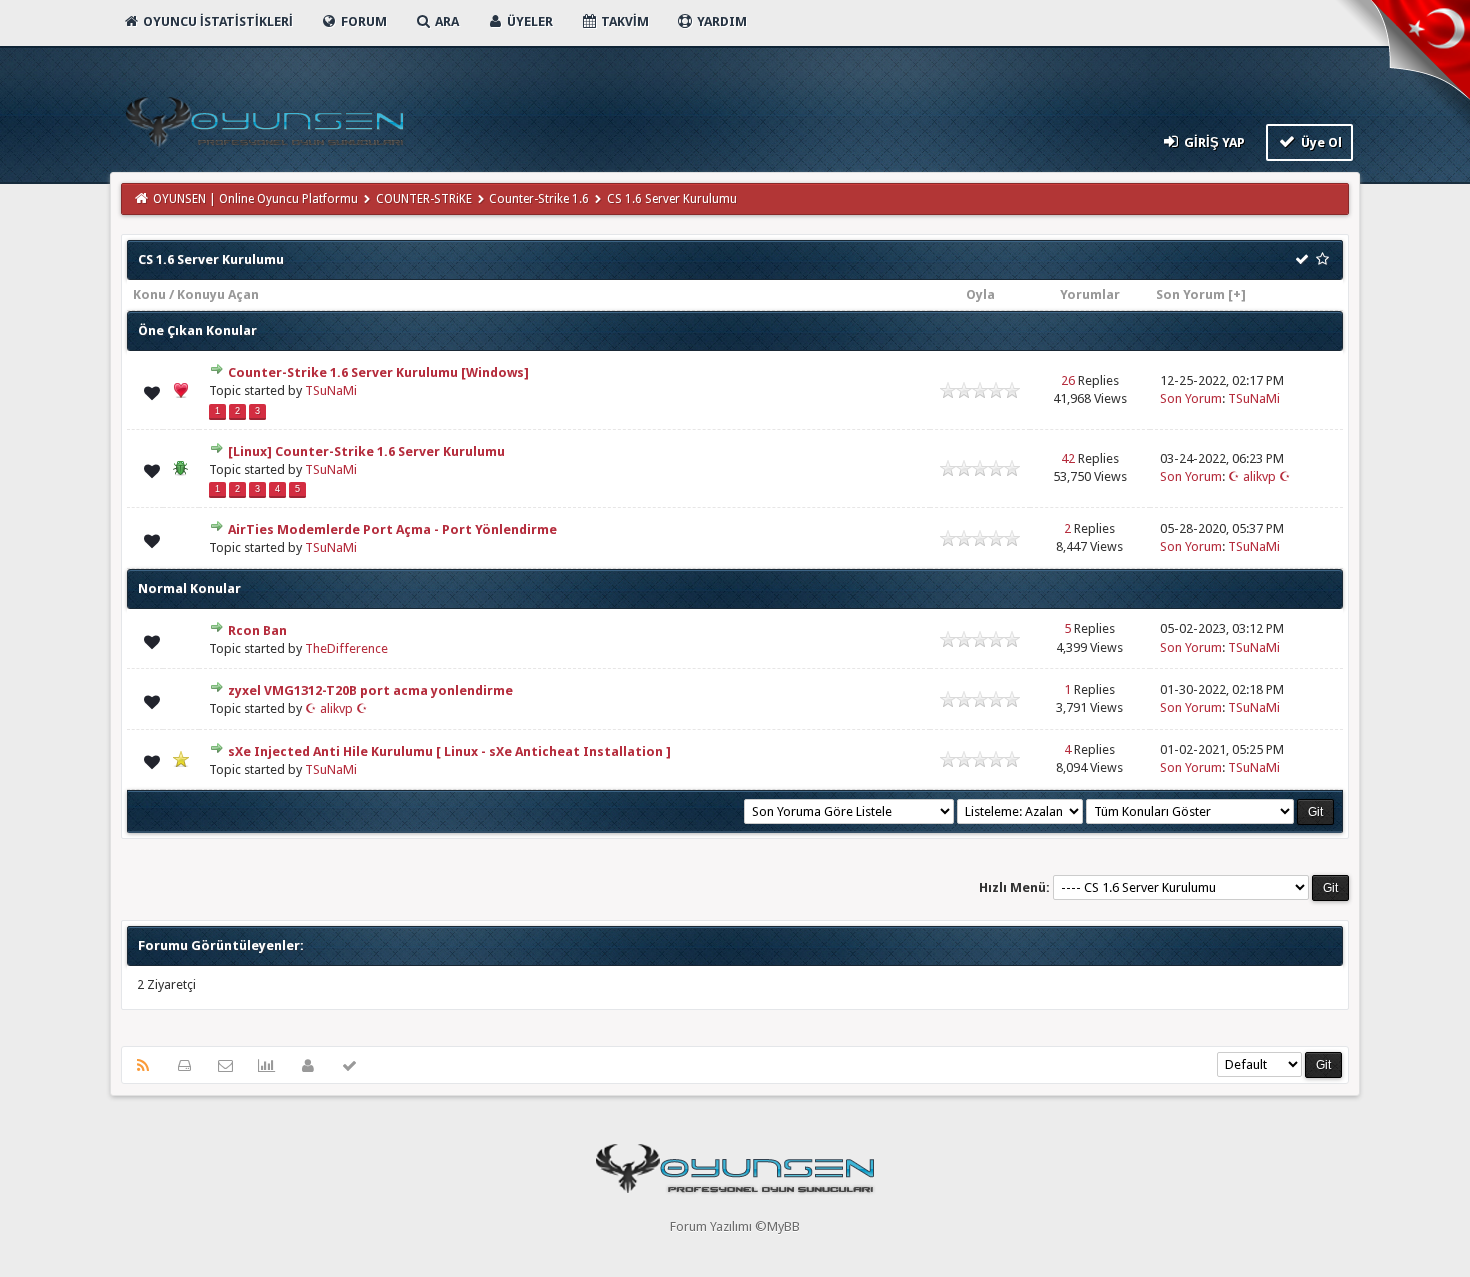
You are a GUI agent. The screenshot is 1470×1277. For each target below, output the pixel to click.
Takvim (623, 21)
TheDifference (346, 648)
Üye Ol (1320, 142)
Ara (445, 21)
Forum (362, 21)
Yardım (720, 21)
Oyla (980, 294)
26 (1068, 380)
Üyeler (528, 21)
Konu (149, 294)
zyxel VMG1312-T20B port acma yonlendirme (370, 690)
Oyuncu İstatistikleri (216, 21)
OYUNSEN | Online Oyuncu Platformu (255, 199)
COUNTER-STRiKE (424, 199)
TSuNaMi (331, 390)
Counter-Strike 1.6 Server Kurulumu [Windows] (378, 372)
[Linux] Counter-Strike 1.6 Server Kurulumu (366, 451)
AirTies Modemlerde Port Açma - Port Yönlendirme (392, 529)
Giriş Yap (1213, 142)
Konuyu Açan (218, 294)
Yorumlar (1090, 294)
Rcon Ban (257, 630)
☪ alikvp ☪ (1259, 476)
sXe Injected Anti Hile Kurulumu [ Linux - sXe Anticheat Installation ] (449, 751)
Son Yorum (1190, 294)
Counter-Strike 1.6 (539, 199)
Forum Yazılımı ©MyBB (735, 1226)
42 (1068, 458)
